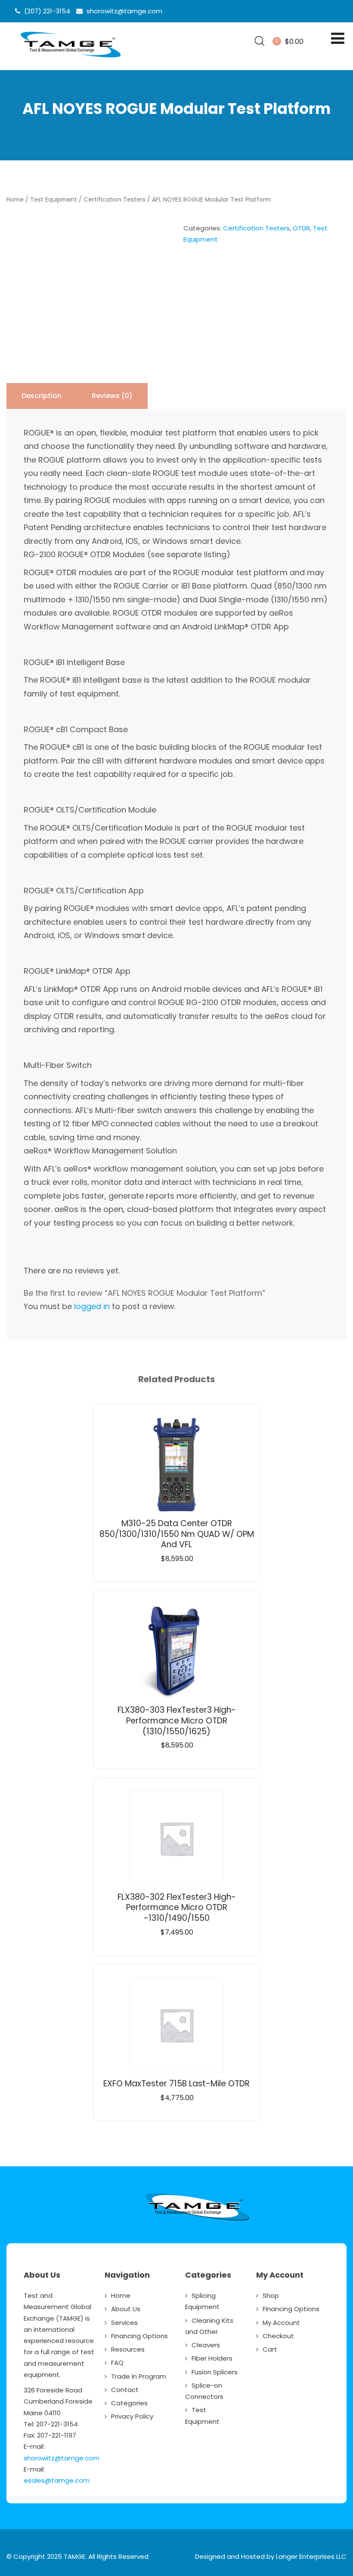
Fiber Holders (212, 2358)
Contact (125, 2390)
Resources (128, 2349)
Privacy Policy (132, 2416)
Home (15, 200)
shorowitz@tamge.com (62, 2458)
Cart (270, 2349)
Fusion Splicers (215, 2372)
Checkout (278, 2336)
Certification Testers (115, 200)
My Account (281, 2323)
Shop (271, 2295)
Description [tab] (42, 396)
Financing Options (139, 2336)
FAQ (117, 2363)
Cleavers (206, 2345)
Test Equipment (54, 200)
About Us (126, 2309)
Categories (129, 2403)
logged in (92, 1306)
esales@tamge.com (57, 2480)
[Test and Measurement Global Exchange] (71, 58)
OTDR (301, 228)
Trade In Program (139, 2376)
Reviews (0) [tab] (112, 396)
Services (124, 2323)
